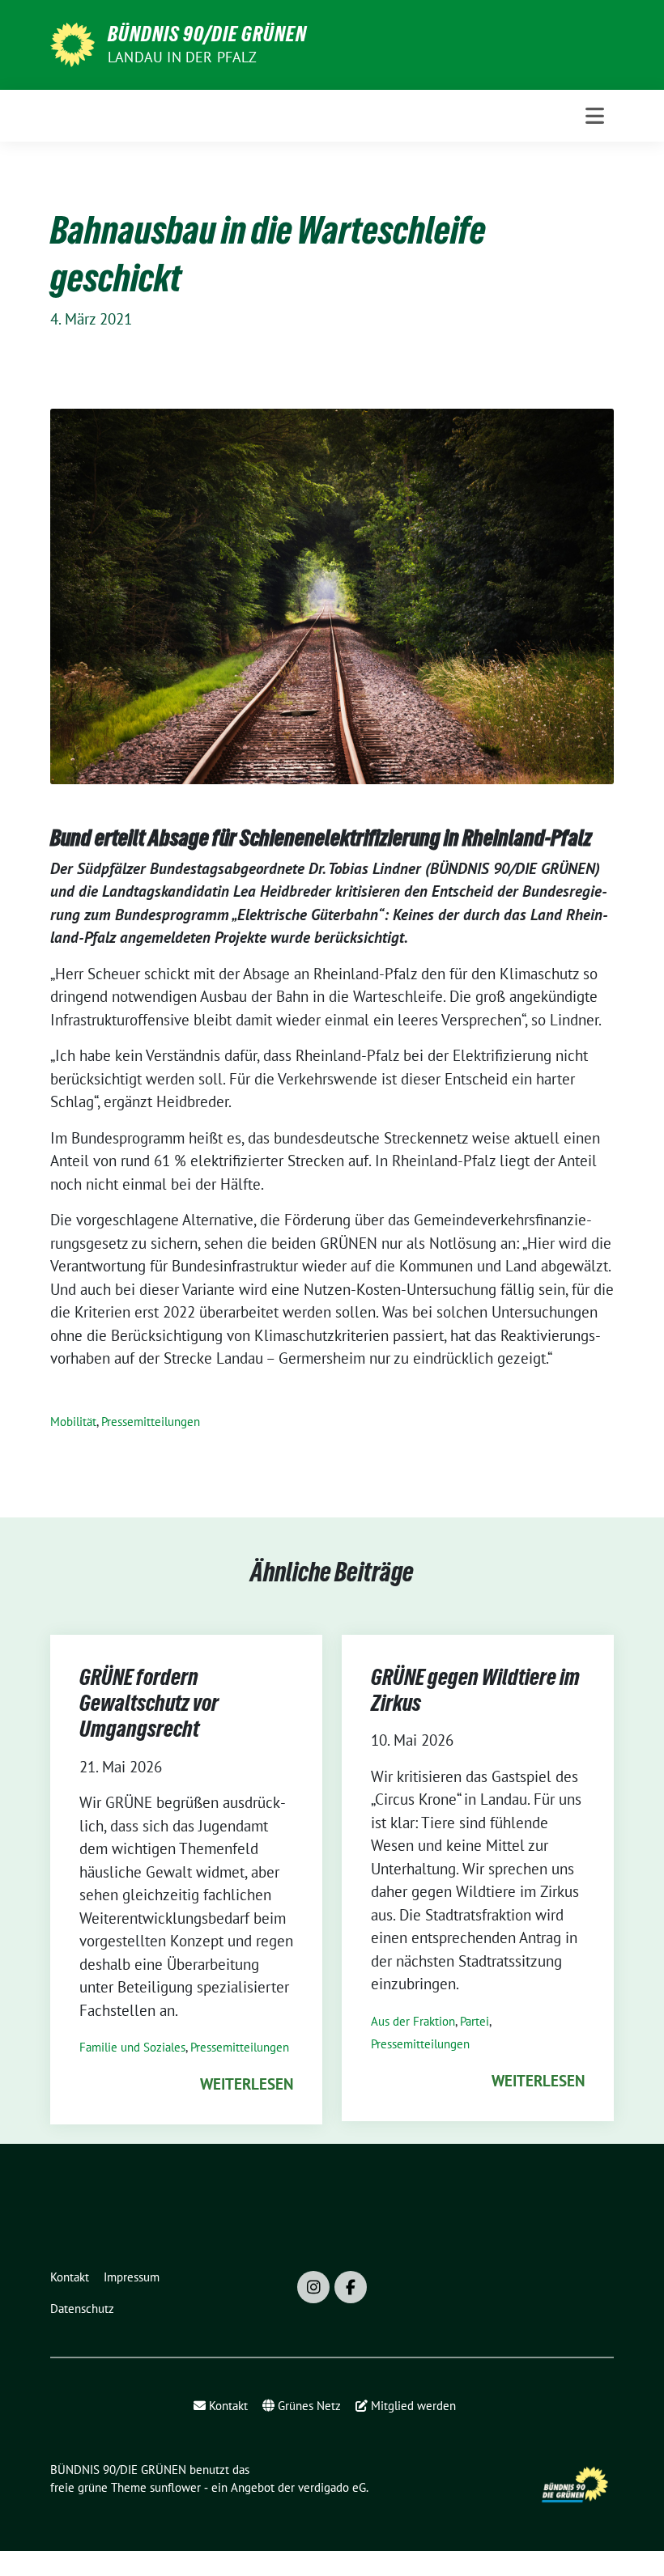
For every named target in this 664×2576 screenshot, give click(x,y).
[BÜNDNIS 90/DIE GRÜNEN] (72, 43)
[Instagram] (313, 2287)
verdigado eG (332, 2487)
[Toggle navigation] (595, 116)
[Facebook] (351, 2287)
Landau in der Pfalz (182, 57)
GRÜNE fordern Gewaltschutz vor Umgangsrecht (149, 1703)
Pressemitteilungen (151, 1422)
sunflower (175, 2487)
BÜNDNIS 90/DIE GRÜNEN (207, 34)
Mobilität (73, 1422)
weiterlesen (247, 2084)
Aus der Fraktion (413, 2021)
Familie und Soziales (132, 2047)
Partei (475, 2021)
